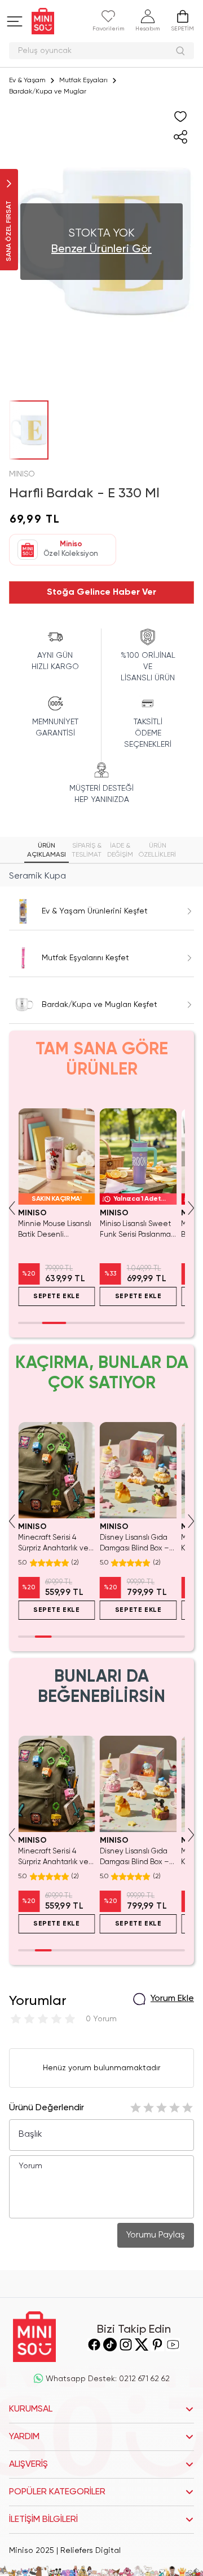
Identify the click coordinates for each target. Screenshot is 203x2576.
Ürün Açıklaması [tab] (47, 850)
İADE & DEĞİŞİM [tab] (120, 850)
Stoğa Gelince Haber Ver (101, 592)
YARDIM (24, 2437)
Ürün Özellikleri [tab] (157, 850)
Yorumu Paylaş (156, 2235)
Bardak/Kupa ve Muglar (48, 92)
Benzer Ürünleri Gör (101, 249)
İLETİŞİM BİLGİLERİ (43, 2520)
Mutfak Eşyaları (83, 81)
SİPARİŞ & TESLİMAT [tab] (87, 850)
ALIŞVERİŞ (28, 2464)
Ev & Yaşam (27, 81)
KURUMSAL (31, 2409)
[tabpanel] (101, 876)
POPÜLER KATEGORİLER (57, 2492)
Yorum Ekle (172, 1999)
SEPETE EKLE (57, 1296)
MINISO (22, 474)
